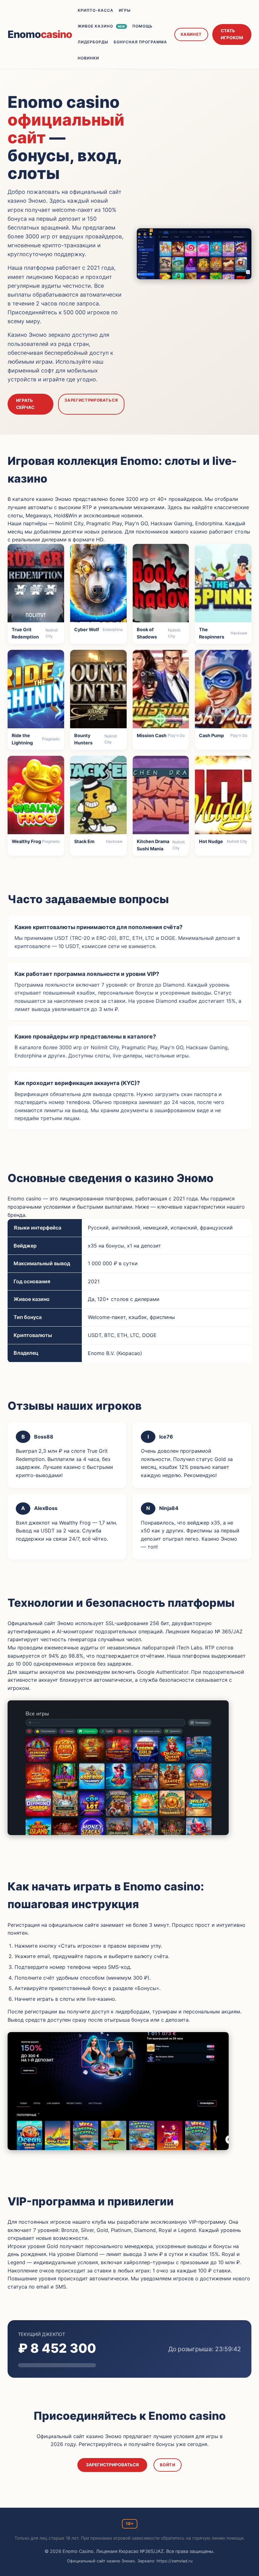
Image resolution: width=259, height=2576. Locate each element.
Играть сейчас (25, 404)
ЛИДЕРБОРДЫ (93, 42)
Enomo (40, 34)
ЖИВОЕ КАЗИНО (101, 26)
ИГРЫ (125, 10)
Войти (167, 2465)
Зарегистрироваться (91, 400)
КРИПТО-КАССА (96, 10)
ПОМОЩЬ (142, 26)
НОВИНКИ (88, 58)
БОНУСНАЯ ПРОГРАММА (140, 42)
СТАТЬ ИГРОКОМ (232, 34)
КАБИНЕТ (191, 34)
